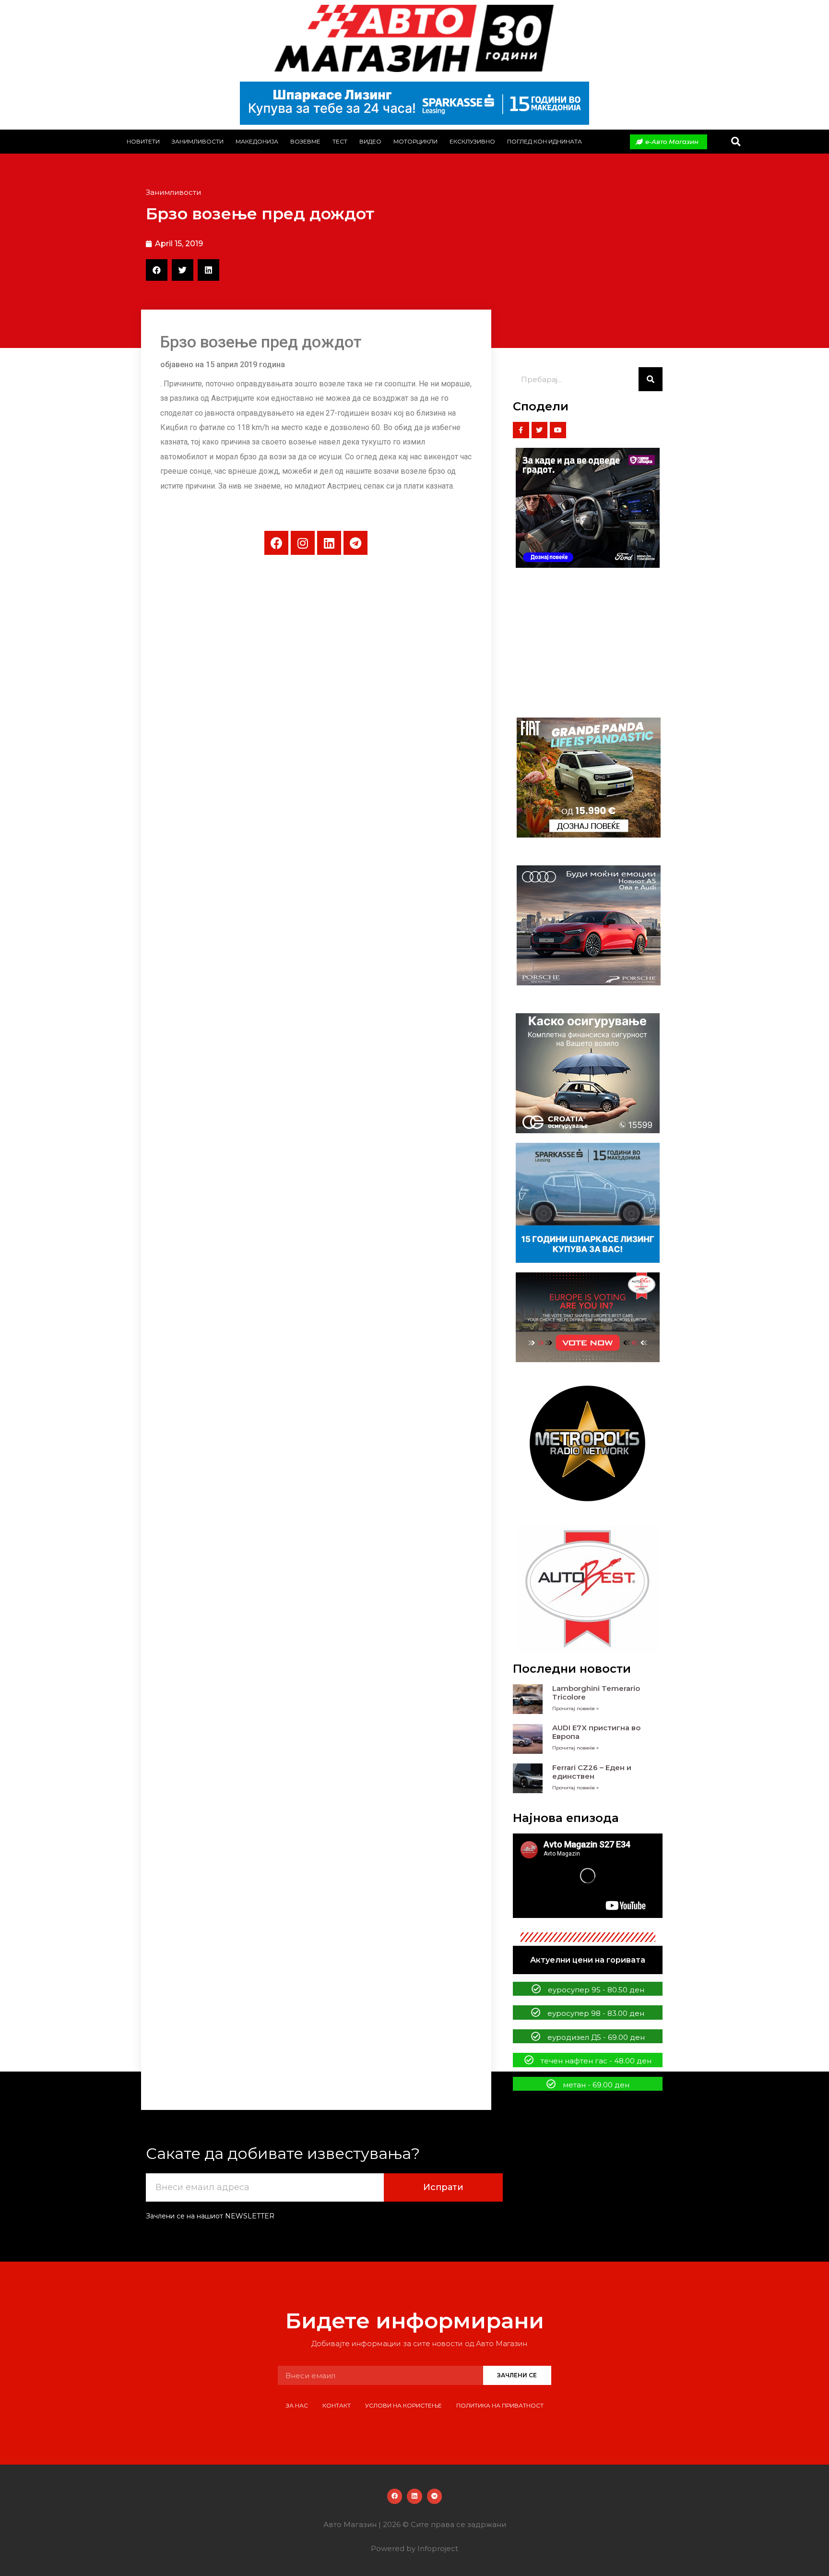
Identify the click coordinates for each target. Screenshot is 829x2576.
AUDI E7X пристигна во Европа (596, 1732)
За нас (297, 2405)
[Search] (651, 379)
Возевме (305, 141)
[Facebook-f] (521, 430)
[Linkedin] (329, 543)
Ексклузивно (472, 141)
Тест (340, 141)
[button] (736, 142)
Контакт (337, 2405)
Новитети (143, 141)
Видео (370, 141)
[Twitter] (540, 430)
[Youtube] (558, 430)
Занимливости (198, 141)
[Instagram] (303, 543)
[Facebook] (276, 543)
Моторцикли (415, 141)
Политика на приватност (500, 2405)
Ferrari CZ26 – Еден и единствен (592, 1772)
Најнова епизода (566, 1818)
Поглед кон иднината (545, 141)
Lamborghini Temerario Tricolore (596, 1693)
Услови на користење (403, 2405)
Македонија (257, 141)
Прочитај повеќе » (575, 1708)
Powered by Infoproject (414, 2548)
